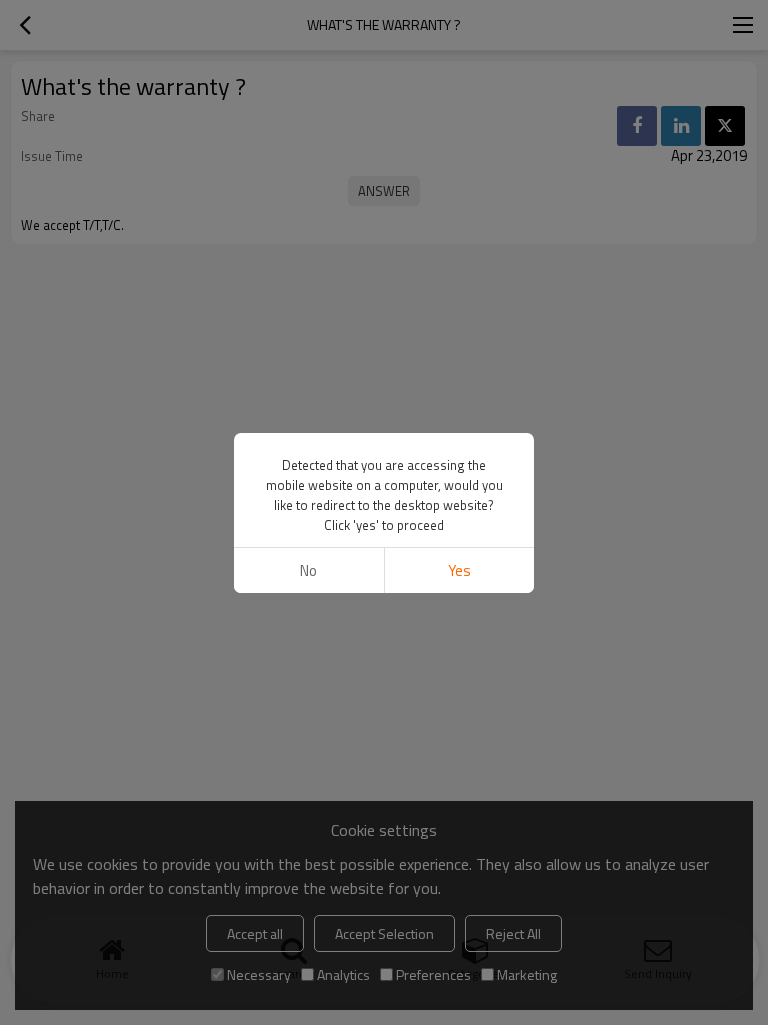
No (308, 570)
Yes (459, 570)
